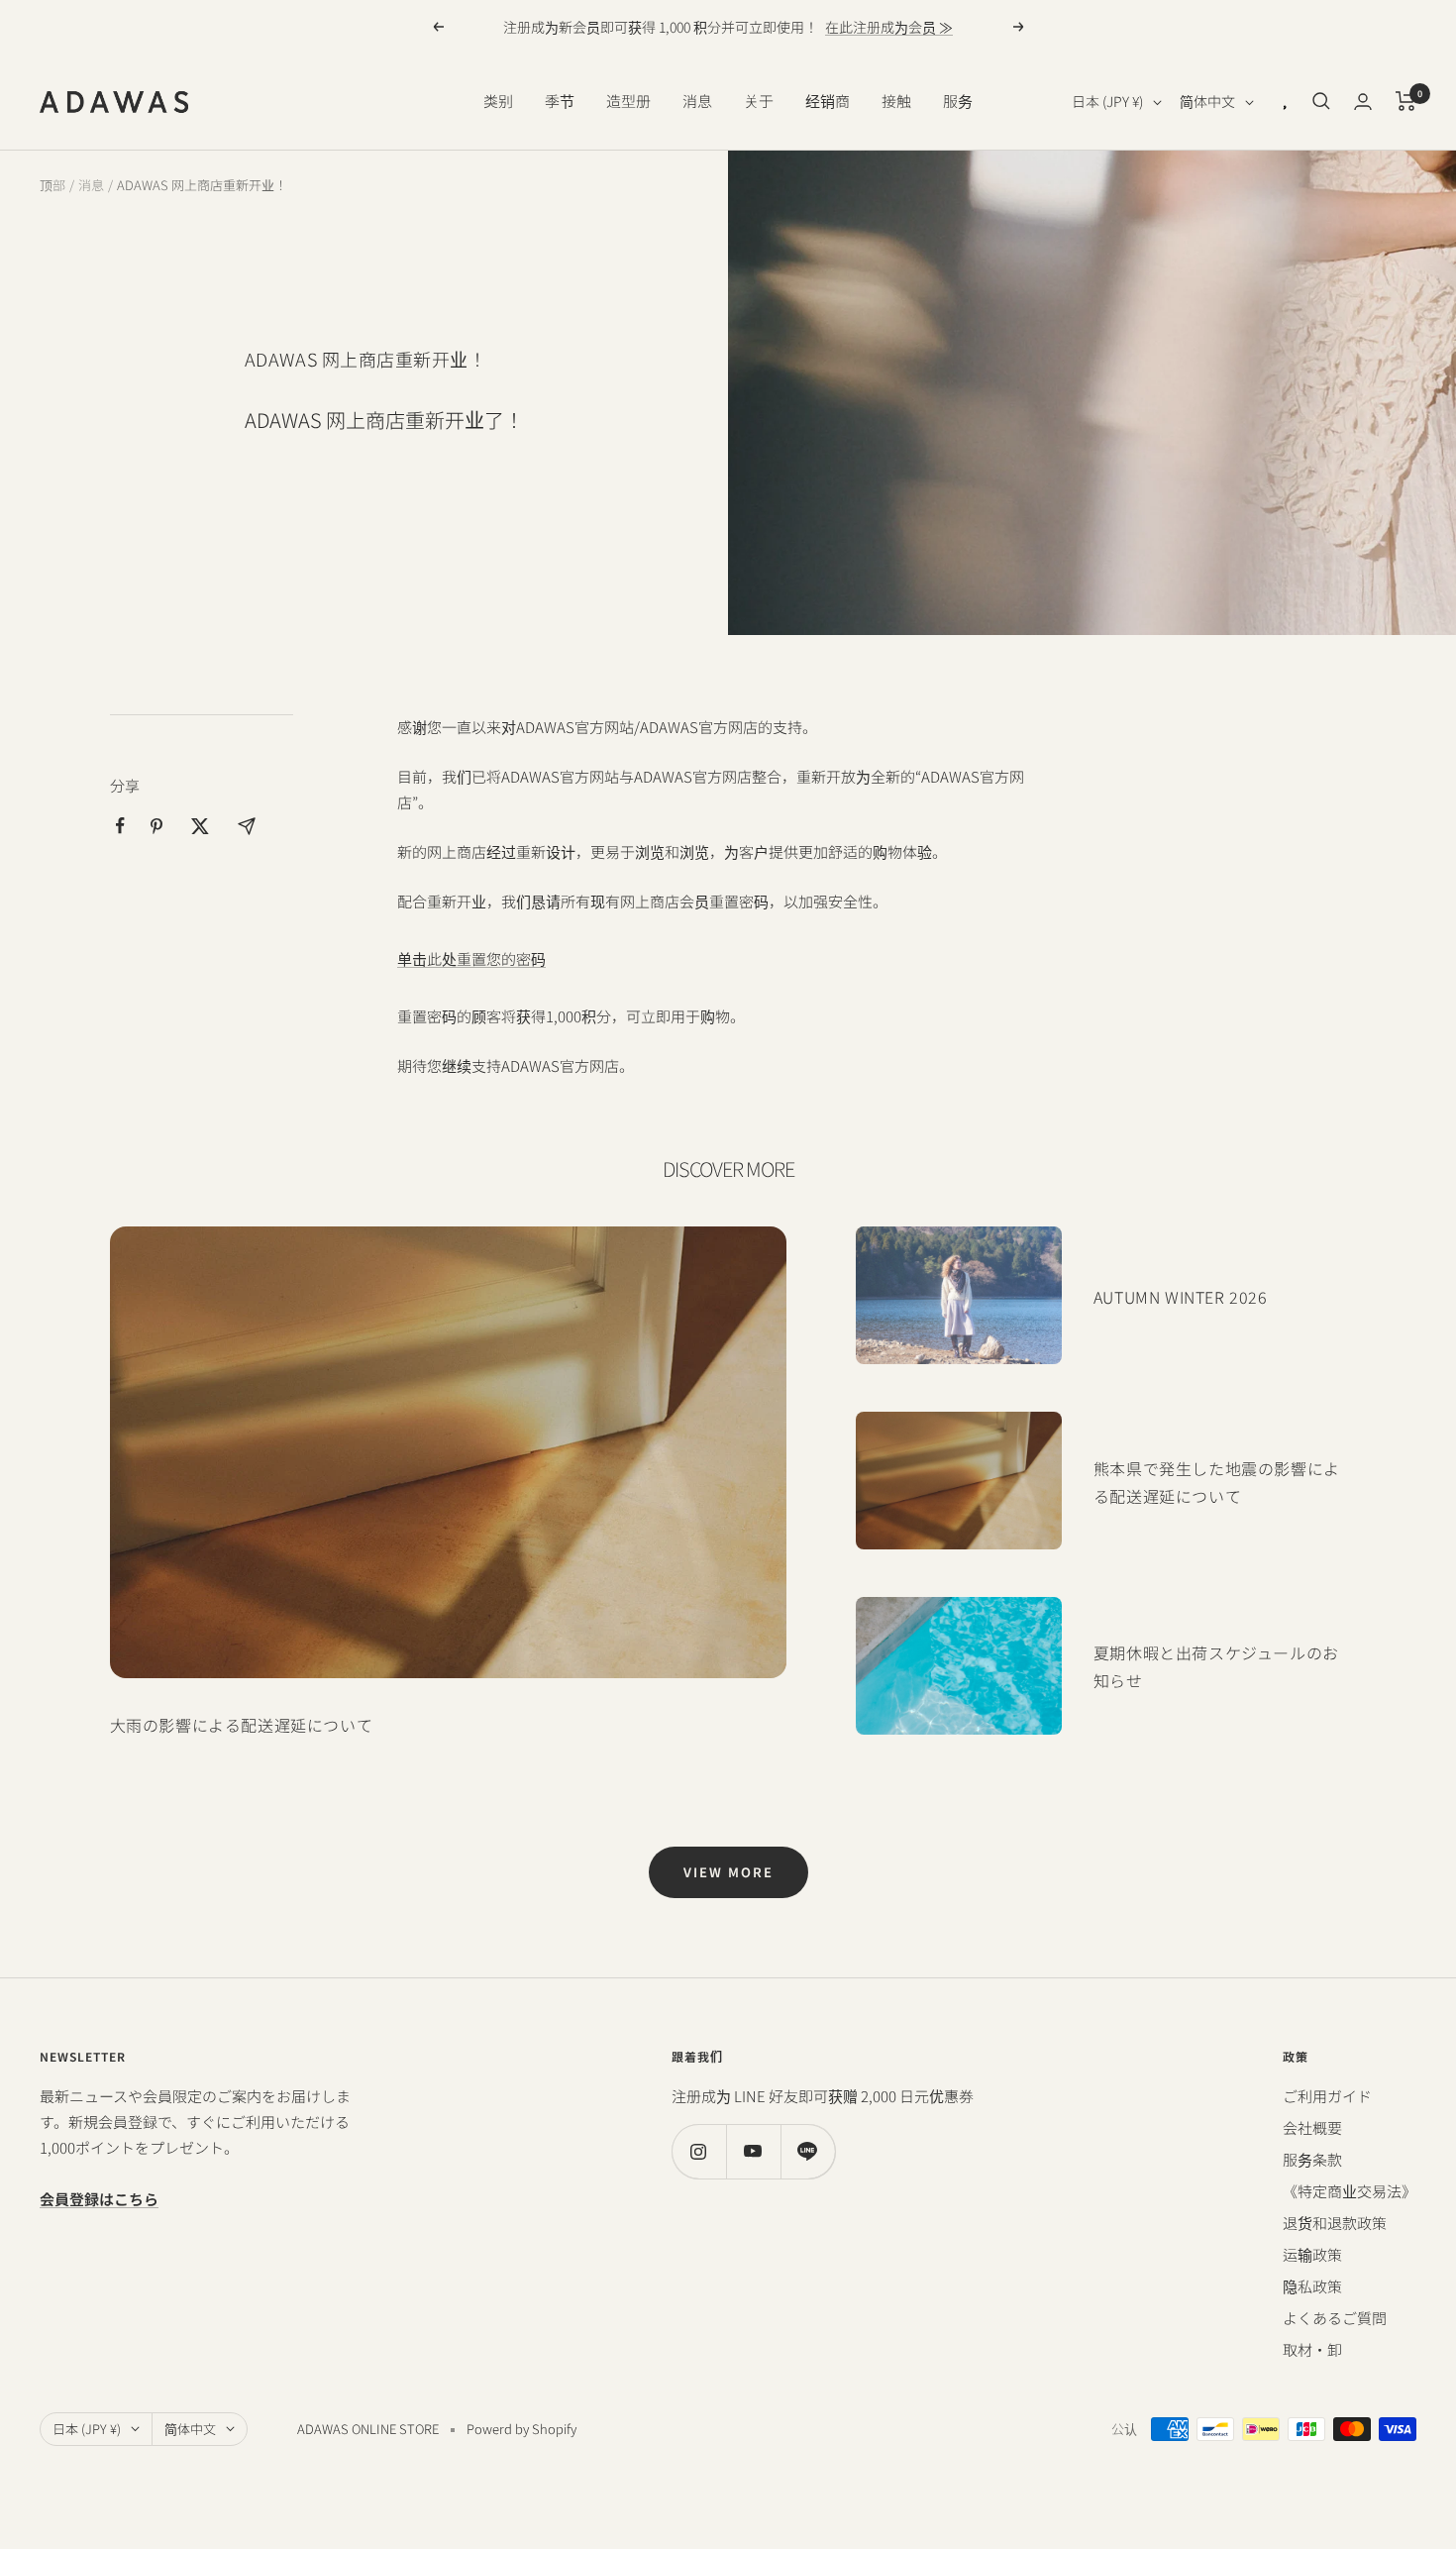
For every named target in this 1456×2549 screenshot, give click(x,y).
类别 (498, 101)
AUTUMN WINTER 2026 (1181, 1297)
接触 (896, 101)
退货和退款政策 (1335, 2223)
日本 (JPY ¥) (1107, 101)
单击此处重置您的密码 (471, 958)
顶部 (52, 185)
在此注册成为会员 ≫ (889, 27)
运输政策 (1312, 2254)
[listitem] (120, 826)
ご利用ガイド (1327, 2096)
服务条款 (1312, 2159)
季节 (560, 101)
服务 (958, 101)
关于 (759, 101)
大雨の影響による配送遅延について (242, 1725)
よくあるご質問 (1335, 2318)
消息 (697, 101)
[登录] (1363, 102)
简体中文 (1207, 101)
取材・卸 (1312, 2349)
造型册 (628, 101)
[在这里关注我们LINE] (808, 2151)
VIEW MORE (728, 1872)
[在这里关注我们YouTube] (753, 2151)
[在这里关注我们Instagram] (699, 2151)
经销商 (828, 101)
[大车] (1406, 101)
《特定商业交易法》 (1350, 2191)
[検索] (1321, 101)
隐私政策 (1312, 2286)
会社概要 (1312, 2127)
